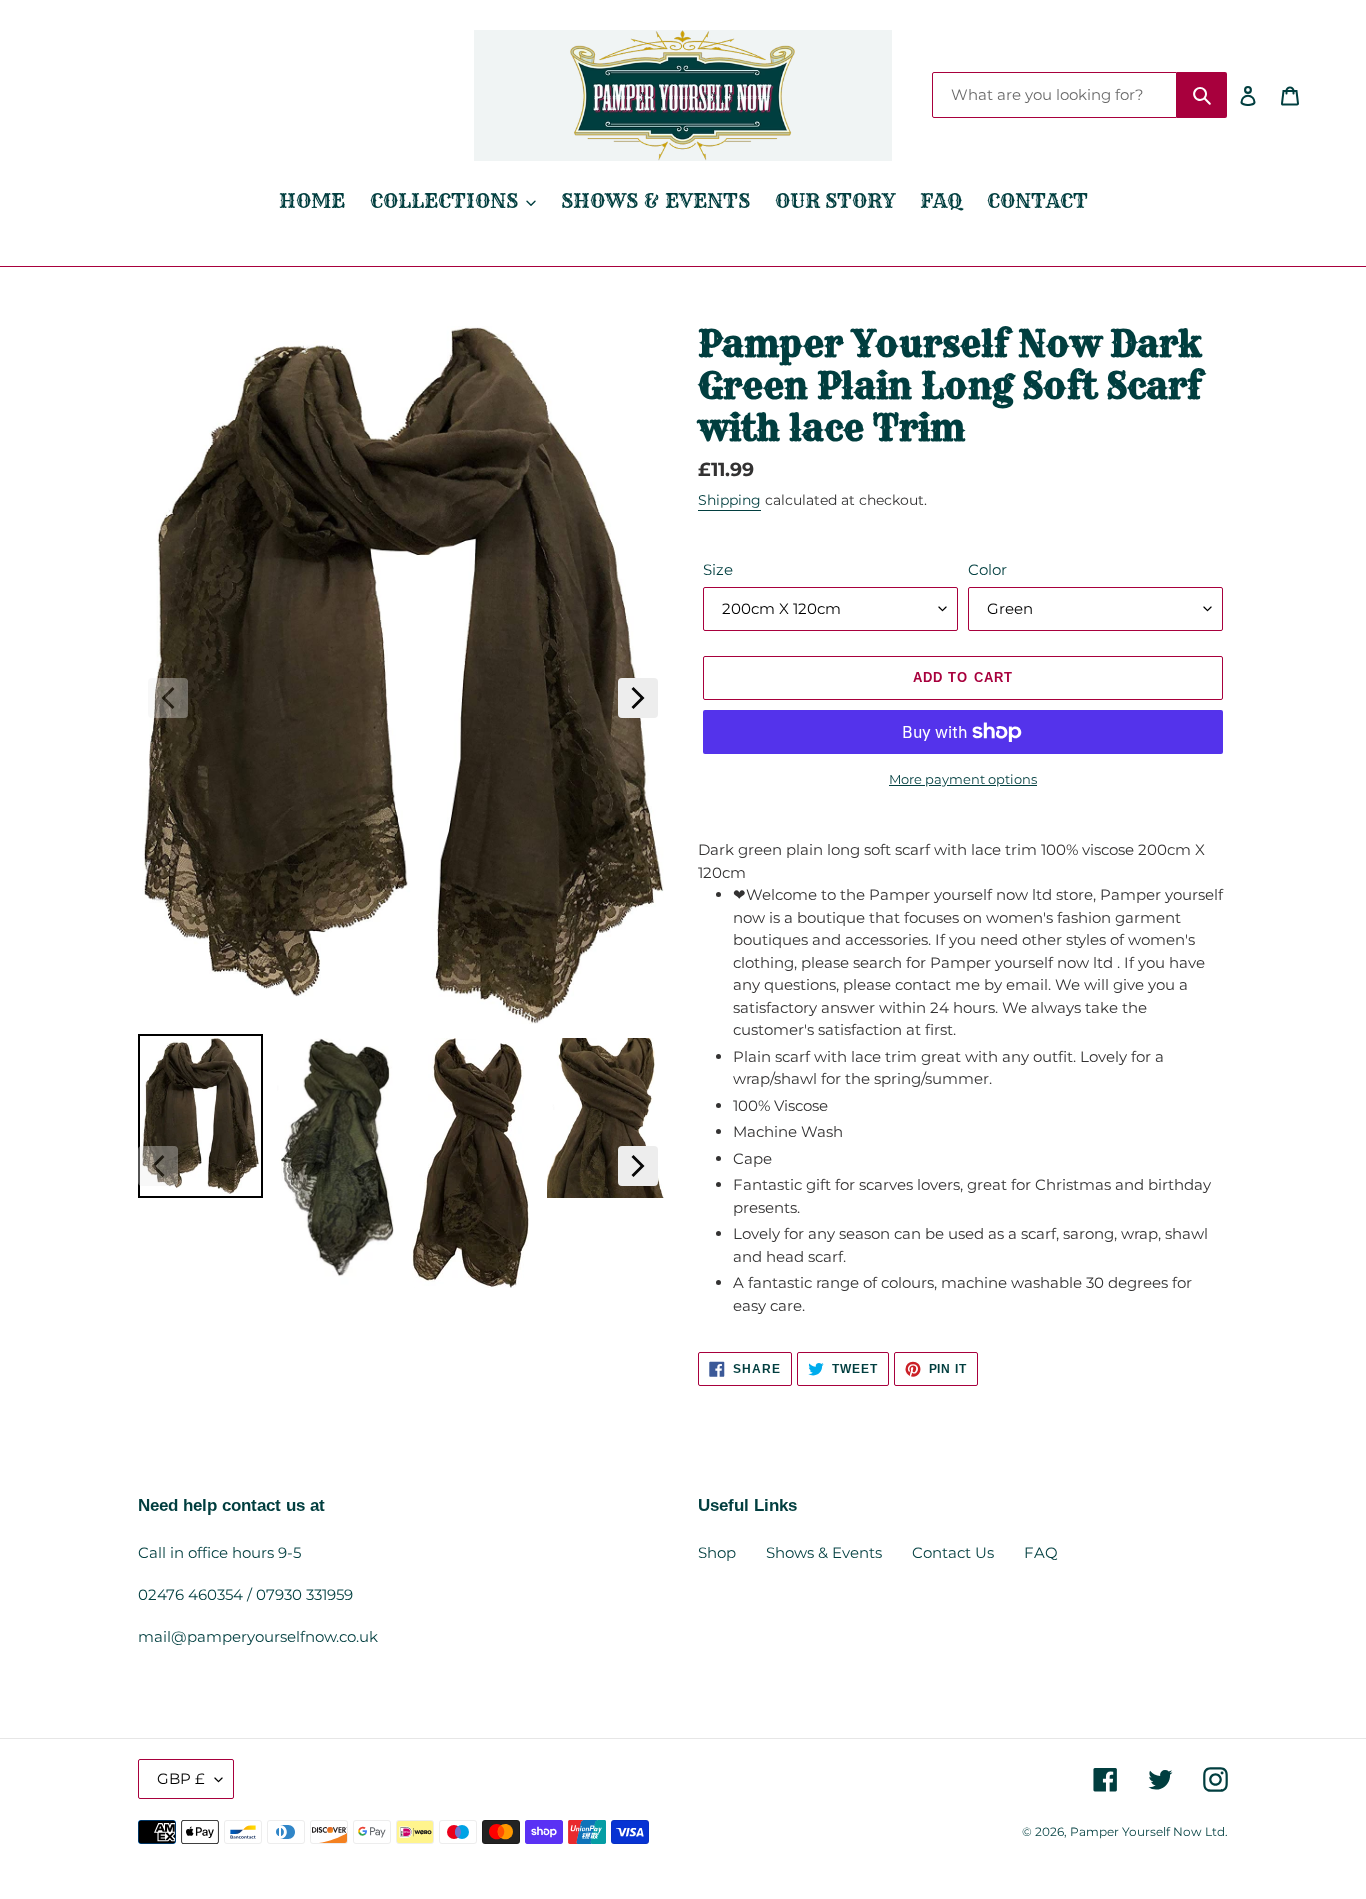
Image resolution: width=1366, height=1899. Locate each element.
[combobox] (1054, 95)
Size (718, 569)
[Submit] (1202, 95)
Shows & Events (824, 1552)
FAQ (1041, 1552)
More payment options (963, 779)
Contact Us (953, 1552)
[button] (168, 698)
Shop (717, 1552)
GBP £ (181, 1778)
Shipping (729, 500)
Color (987, 569)
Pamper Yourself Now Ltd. (1149, 1831)
